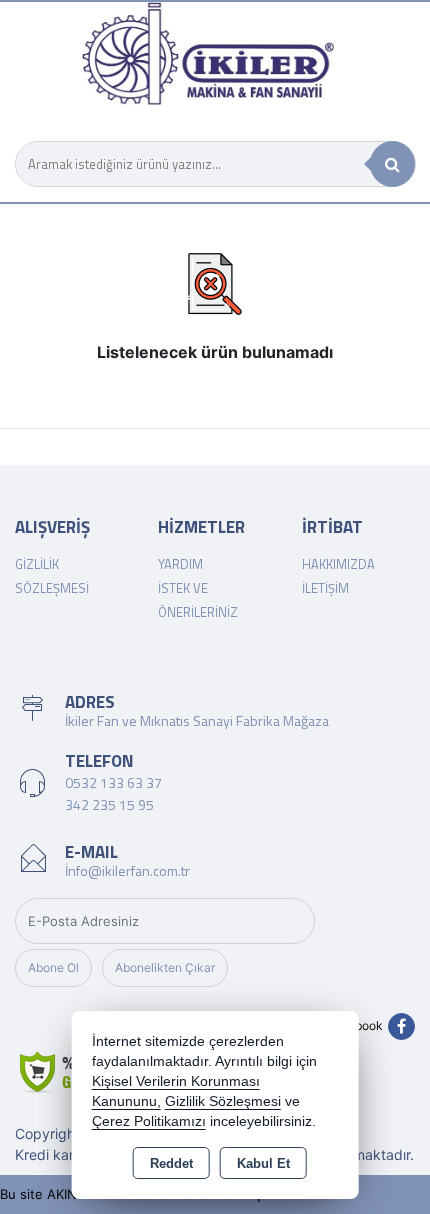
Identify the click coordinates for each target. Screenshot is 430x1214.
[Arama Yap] (392, 164)
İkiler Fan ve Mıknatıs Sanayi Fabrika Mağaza (197, 720)
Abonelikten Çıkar (165, 967)
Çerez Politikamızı (149, 1121)
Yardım (180, 564)
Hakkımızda (338, 564)
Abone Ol (53, 967)
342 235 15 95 (109, 804)
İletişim (325, 588)
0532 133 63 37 (113, 782)
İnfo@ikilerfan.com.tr (127, 870)
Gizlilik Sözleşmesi (223, 1101)
